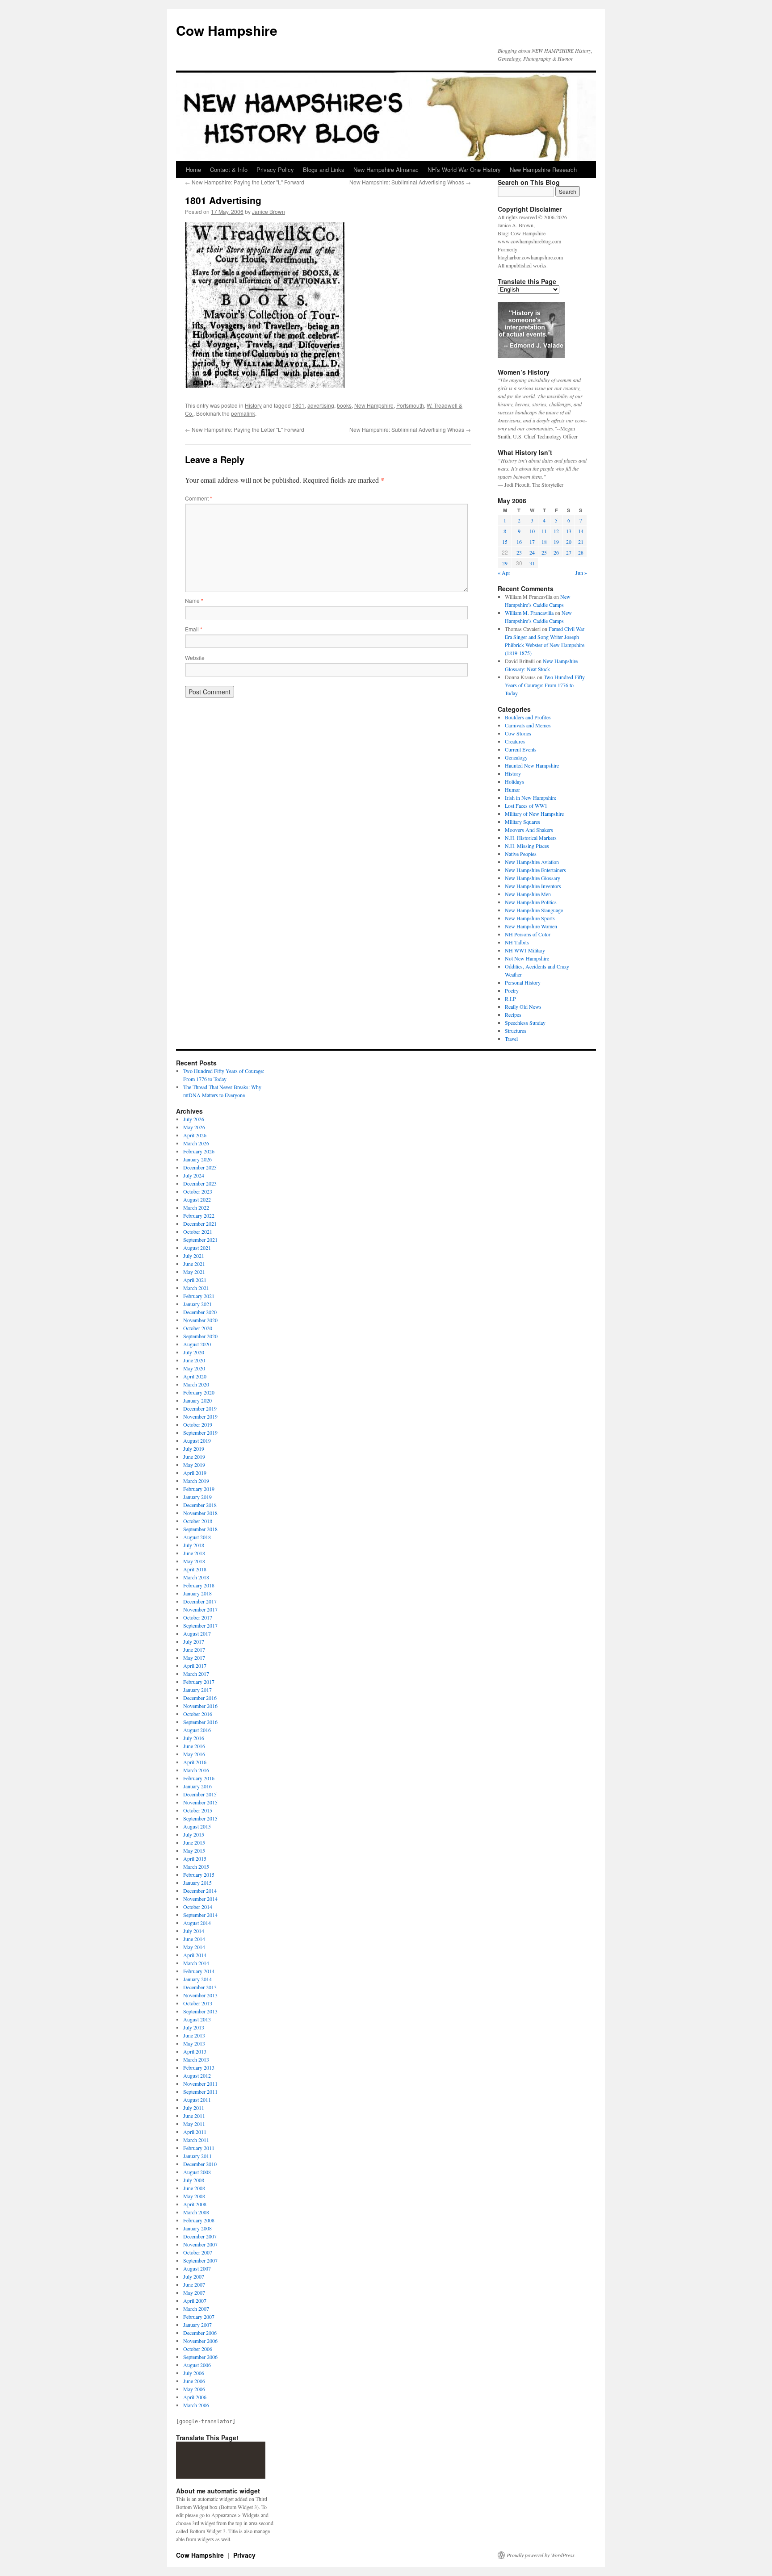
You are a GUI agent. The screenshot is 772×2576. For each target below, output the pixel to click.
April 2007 (195, 2300)
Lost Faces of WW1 (526, 806)
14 (581, 531)
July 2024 (194, 1175)
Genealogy (516, 757)
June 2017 (194, 1649)
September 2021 (200, 1240)
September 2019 (200, 1432)
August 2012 (197, 2075)
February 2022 (199, 1215)
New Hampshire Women (531, 926)
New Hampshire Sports (530, 918)
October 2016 (198, 1714)
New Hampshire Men (528, 894)
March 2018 (196, 1577)
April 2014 (195, 1955)
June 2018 (194, 1553)
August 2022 (197, 1199)
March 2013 (196, 2059)
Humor (512, 789)
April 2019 (195, 1473)
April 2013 (195, 2051)
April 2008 (195, 2204)
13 (569, 531)
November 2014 (200, 1899)
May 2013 (194, 2043)
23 (519, 552)
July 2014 (194, 1931)
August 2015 (197, 1826)
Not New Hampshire (527, 958)
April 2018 (195, 1569)
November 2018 (200, 1513)
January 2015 (197, 1883)
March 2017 (196, 1674)
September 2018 (200, 1529)
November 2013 (200, 1995)
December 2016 (200, 1698)
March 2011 (196, 2140)
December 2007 (200, 2236)
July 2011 (194, 2108)
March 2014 (196, 1963)
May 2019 (194, 1465)
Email (194, 629)
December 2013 (200, 1987)
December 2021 (200, 1223)
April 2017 (195, 1666)
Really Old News (523, 1006)
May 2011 (194, 2124)
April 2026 (195, 1135)
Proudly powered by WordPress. (541, 2555)
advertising (321, 405)
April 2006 (195, 2397)
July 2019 (194, 1449)
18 (544, 542)
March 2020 (196, 1384)
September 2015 (200, 1818)
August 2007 (197, 2268)
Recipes (513, 1015)
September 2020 (200, 1336)
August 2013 (197, 2019)
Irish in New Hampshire (531, 797)
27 (569, 552)
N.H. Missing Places (527, 846)
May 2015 (194, 1850)
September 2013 (200, 2011)
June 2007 (194, 2284)
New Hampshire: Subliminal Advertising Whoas (410, 182)
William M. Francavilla (529, 613)
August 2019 (197, 1440)
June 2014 (194, 1939)
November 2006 (200, 2341)
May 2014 (194, 1947)
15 (505, 542)
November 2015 (200, 1802)
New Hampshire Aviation (532, 862)
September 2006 (200, 2357)
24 (532, 552)
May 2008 (194, 2196)
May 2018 (194, 1561)
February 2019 (199, 1489)
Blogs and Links (324, 169)
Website (195, 658)
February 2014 (199, 1971)
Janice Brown (269, 211)
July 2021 (194, 1256)
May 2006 (194, 2389)
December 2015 (200, 1794)
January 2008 (197, 2228)
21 (581, 542)
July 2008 (194, 2180)
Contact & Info (229, 169)
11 (544, 531)
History (253, 405)
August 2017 (197, 1633)
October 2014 (198, 1907)
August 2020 (197, 1344)
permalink (243, 413)
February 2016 (199, 1778)
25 (544, 552)
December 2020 (200, 1312)
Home (193, 169)
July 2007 (194, 2276)
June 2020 (194, 1360)
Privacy (244, 2555)
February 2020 (199, 1392)
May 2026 (194, 1127)
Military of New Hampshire (534, 814)
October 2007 (198, 2252)
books (344, 405)
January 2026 (197, 1159)
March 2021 (196, 1288)
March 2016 (196, 1770)
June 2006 (194, 2381)
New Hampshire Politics (531, 902)
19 (556, 542)
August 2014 (197, 1923)
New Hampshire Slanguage (534, 910)
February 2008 (199, 2220)
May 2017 (194, 1657)
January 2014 (197, 1979)
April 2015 (195, 1858)
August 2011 (197, 2100)
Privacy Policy (275, 169)
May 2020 (194, 1368)
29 (505, 563)
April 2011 (195, 2132)
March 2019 (196, 1481)
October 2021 (198, 1232)
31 (532, 563)
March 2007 (196, 2309)
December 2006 (200, 2333)
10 (532, 531)
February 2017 (199, 1682)
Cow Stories (518, 733)
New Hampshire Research (543, 169)
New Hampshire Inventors (533, 886)
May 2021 (194, 1272)
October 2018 (198, 1521)
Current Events (521, 749)
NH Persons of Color (528, 934)
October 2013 (198, 2003)
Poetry (512, 990)
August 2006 (197, 2365)
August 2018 (197, 1537)
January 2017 (197, 1690)
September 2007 (200, 2260)
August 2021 (197, 1248)
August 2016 (197, 1730)
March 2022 (196, 1207)
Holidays (514, 781)
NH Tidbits (517, 942)
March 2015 (196, 1866)
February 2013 (199, 2067)
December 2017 (200, 1601)
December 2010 (200, 2164)
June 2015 (194, 1842)
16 (519, 542)
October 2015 (198, 1810)
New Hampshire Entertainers (535, 870)
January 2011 (197, 2156)
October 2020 (198, 1328)
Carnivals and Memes (528, 725)
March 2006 (196, 2405)
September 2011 (200, 2092)
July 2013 (194, 2027)
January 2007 (197, 2325)
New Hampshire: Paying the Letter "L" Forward (245, 182)
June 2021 (194, 1264)
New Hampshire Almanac (386, 169)
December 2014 (200, 1891)
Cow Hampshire (227, 30)
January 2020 (197, 1400)
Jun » (581, 572)
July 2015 (194, 1834)
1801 (298, 405)
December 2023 (200, 1183)
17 (532, 542)
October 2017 (198, 1617)
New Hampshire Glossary (533, 878)
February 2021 (199, 1296)
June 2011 (194, 2116)
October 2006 (198, 2349)
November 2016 (200, 1706)
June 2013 (194, 2035)
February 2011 (199, 2148)
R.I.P (510, 998)
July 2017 (194, 1641)
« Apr (504, 572)
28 (581, 552)
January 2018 (197, 1593)
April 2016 (195, 1762)
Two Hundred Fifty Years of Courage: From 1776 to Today (545, 685)
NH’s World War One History (464, 169)
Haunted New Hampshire (532, 765)
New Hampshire (374, 405)
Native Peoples (521, 854)
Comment (199, 498)
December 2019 (200, 1408)
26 (556, 552)
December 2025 (200, 1167)
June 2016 (194, 1746)
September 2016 (200, 1722)
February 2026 (199, 1151)
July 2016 (194, 1738)
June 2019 (194, 1457)
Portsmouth (410, 405)
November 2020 (200, 1320)
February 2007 (199, 2317)
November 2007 (200, 2244)
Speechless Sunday (525, 1023)
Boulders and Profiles (528, 717)
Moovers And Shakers (529, 830)
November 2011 (200, 2083)
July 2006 (194, 2373)
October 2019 (198, 1424)
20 (569, 542)
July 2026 (194, 1119)
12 (556, 531)
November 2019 (200, 1416)
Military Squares (522, 822)
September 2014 (200, 1915)
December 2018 (200, 1505)
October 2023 (198, 1191)
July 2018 (194, 1545)
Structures (516, 1031)
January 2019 (197, 1497)
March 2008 (196, 2212)
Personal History (523, 982)
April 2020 (195, 1376)
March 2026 (196, 1143)
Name (194, 600)
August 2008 (197, 2172)
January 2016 (197, 1786)
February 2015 (199, 1875)
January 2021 (197, 1304)
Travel (511, 1039)
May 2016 (194, 1754)
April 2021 (195, 1280)
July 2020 (194, 1352)
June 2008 (194, 2188)
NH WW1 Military (525, 950)
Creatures (515, 741)
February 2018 (199, 1585)
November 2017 (200, 1609)
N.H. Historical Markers (531, 838)
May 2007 (194, 2292)
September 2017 (200, 1625)
